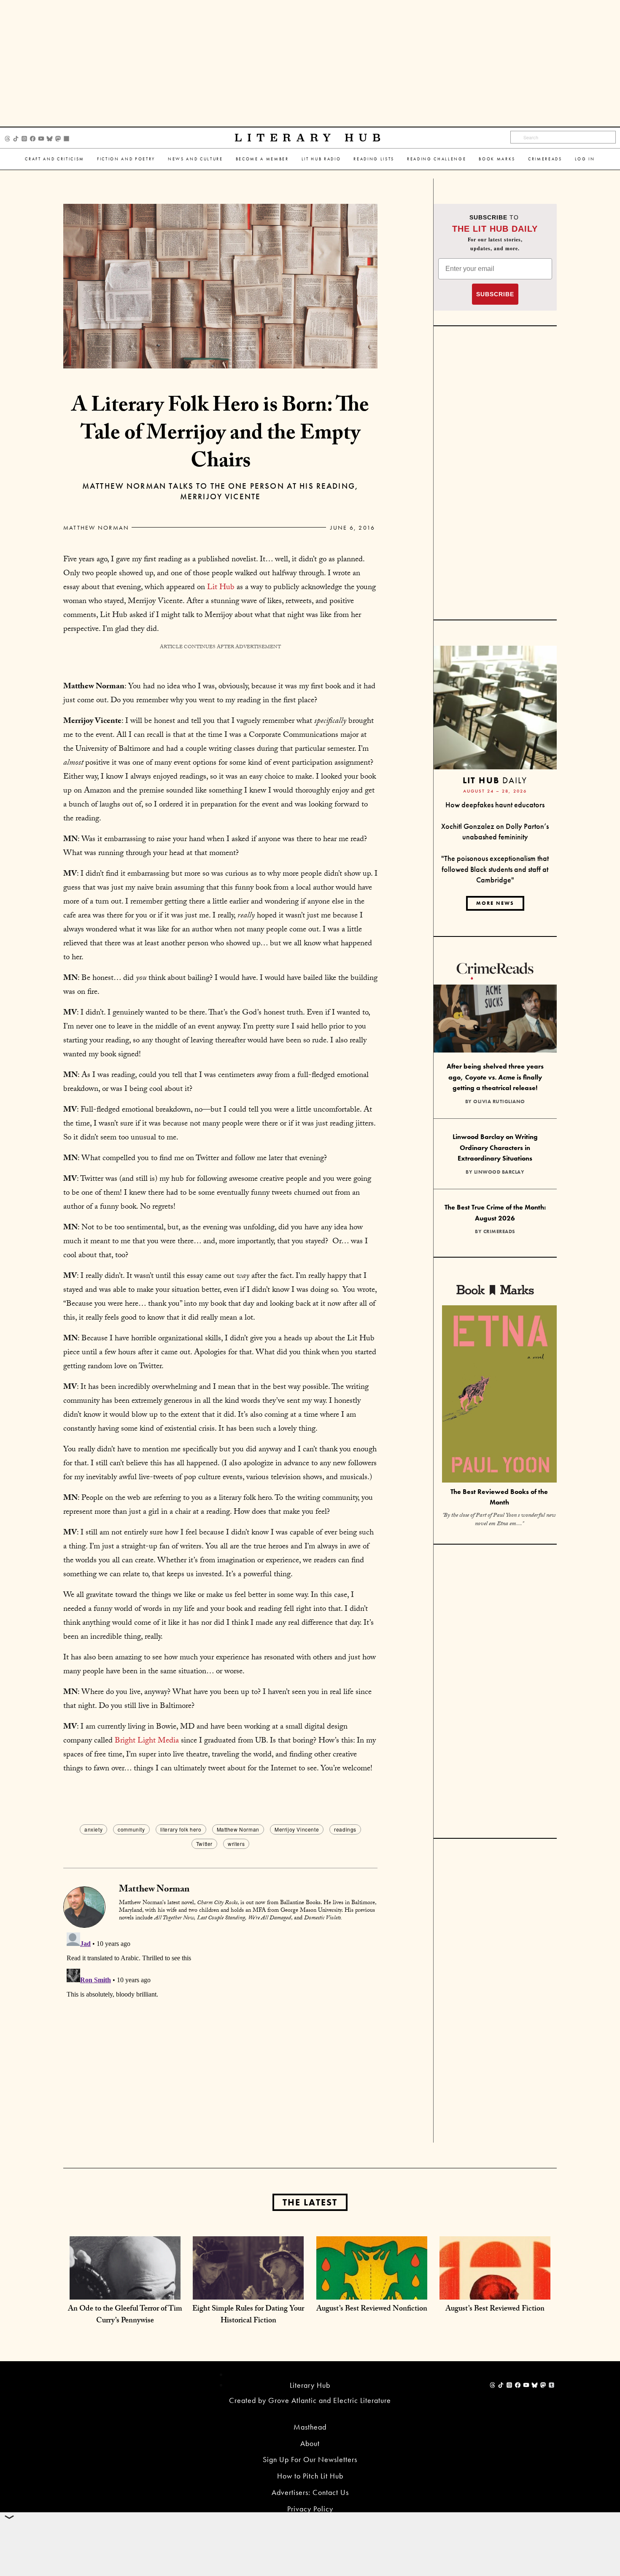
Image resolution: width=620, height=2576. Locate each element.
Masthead (310, 2427)
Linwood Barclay (499, 1172)
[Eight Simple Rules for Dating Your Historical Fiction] (248, 2291)
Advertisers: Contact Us (310, 2492)
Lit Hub (221, 588)
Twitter (204, 1844)
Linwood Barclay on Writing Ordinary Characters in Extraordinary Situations (495, 1147)
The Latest (310, 2202)
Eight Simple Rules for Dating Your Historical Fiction (248, 2315)
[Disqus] (220, 2035)
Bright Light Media (147, 1741)
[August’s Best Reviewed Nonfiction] (372, 2291)
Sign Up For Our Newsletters (310, 2459)
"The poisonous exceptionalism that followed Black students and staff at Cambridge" (495, 869)
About (310, 2443)
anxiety (93, 1829)
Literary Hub (310, 138)
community (131, 1829)
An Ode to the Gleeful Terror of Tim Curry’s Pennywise (125, 2315)
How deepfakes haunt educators (495, 805)
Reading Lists (374, 159)
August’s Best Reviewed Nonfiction (372, 2309)
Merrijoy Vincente (297, 1829)
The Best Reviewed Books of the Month (499, 1497)
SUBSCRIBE (495, 294)
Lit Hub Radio (321, 159)
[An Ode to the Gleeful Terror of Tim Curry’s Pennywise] (125, 2291)
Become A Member (262, 159)
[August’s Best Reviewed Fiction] (495, 2291)
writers (236, 1844)
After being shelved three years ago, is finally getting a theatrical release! (495, 1077)
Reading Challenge (437, 159)
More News (495, 903)
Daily (495, 780)
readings (345, 1829)
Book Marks (497, 159)
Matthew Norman (96, 528)
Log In (585, 159)
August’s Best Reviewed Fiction (495, 2309)
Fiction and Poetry (126, 159)
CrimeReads (545, 159)
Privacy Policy (310, 2509)
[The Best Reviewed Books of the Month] (499, 1395)
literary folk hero (181, 1829)
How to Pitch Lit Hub (310, 2476)
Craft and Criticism (55, 159)
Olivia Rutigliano (499, 1101)
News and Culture (195, 159)
